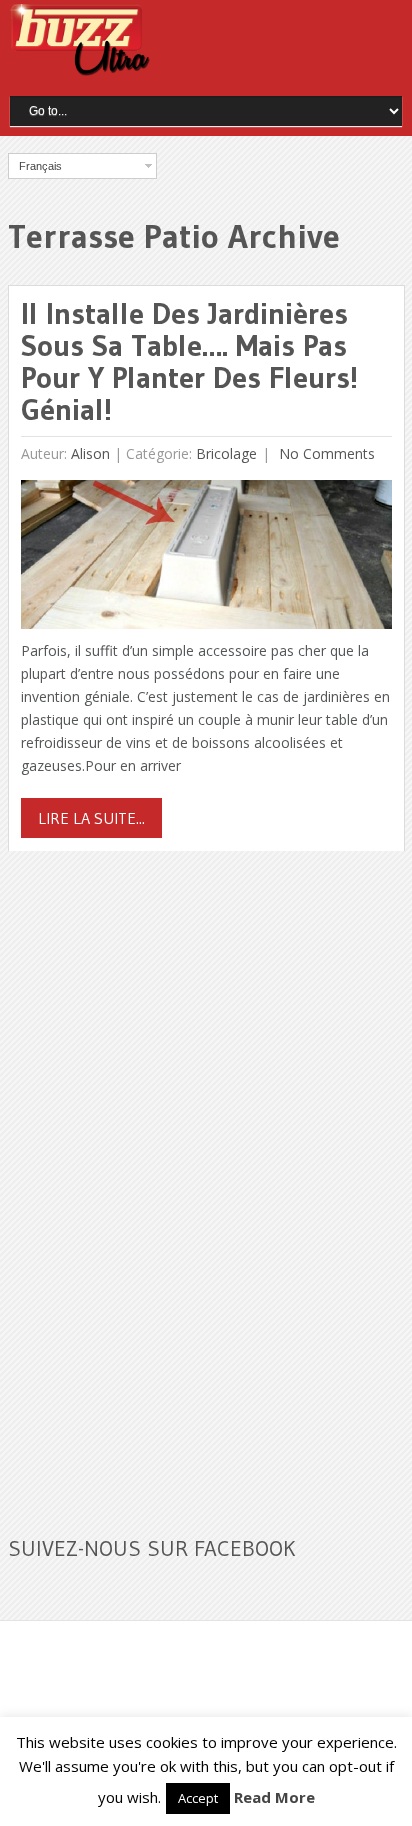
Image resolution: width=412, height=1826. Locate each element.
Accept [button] (198, 1798)
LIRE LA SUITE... (91, 818)
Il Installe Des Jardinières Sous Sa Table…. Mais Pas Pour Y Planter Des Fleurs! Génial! (189, 361)
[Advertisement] (158, 1181)
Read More (274, 1797)
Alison (90, 453)
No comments (325, 453)
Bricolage (226, 453)
